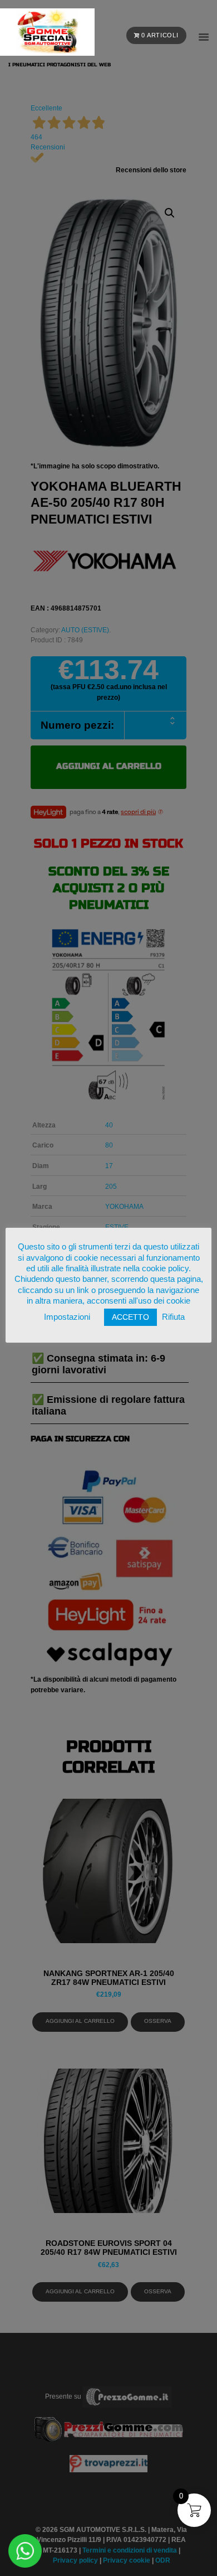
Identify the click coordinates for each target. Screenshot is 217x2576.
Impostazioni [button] (67, 1317)
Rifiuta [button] (173, 1317)
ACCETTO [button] (130, 1317)
